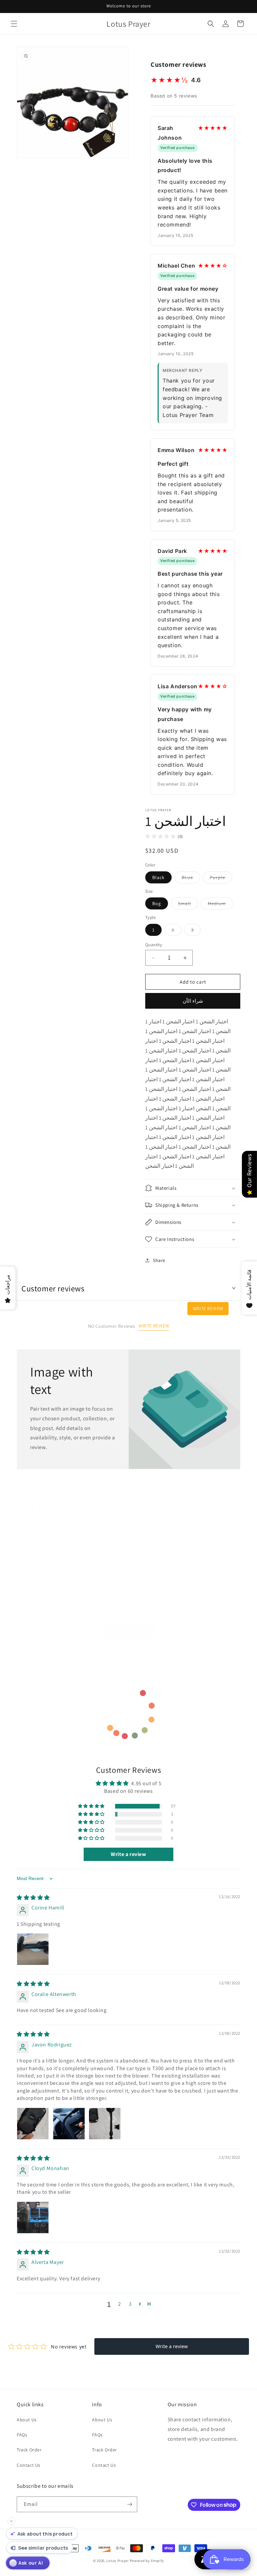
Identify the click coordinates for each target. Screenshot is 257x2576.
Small (188, 905)
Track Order (29, 2450)
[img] (33, 1898)
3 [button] (130, 2304)
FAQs (22, 2435)
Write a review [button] (128, 1854)
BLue (191, 879)
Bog (157, 903)
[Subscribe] (130, 2504)
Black (158, 877)
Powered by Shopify (147, 2561)
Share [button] (159, 1260)
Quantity (154, 945)
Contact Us (29, 2465)
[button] (14, 24)
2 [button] (120, 2304)
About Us (27, 2420)
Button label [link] (129, 1631)
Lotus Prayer (117, 2561)
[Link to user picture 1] (33, 1949)
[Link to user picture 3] (105, 2124)
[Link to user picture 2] (69, 2124)
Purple (221, 879)
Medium (220, 905)
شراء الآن (193, 1001)
